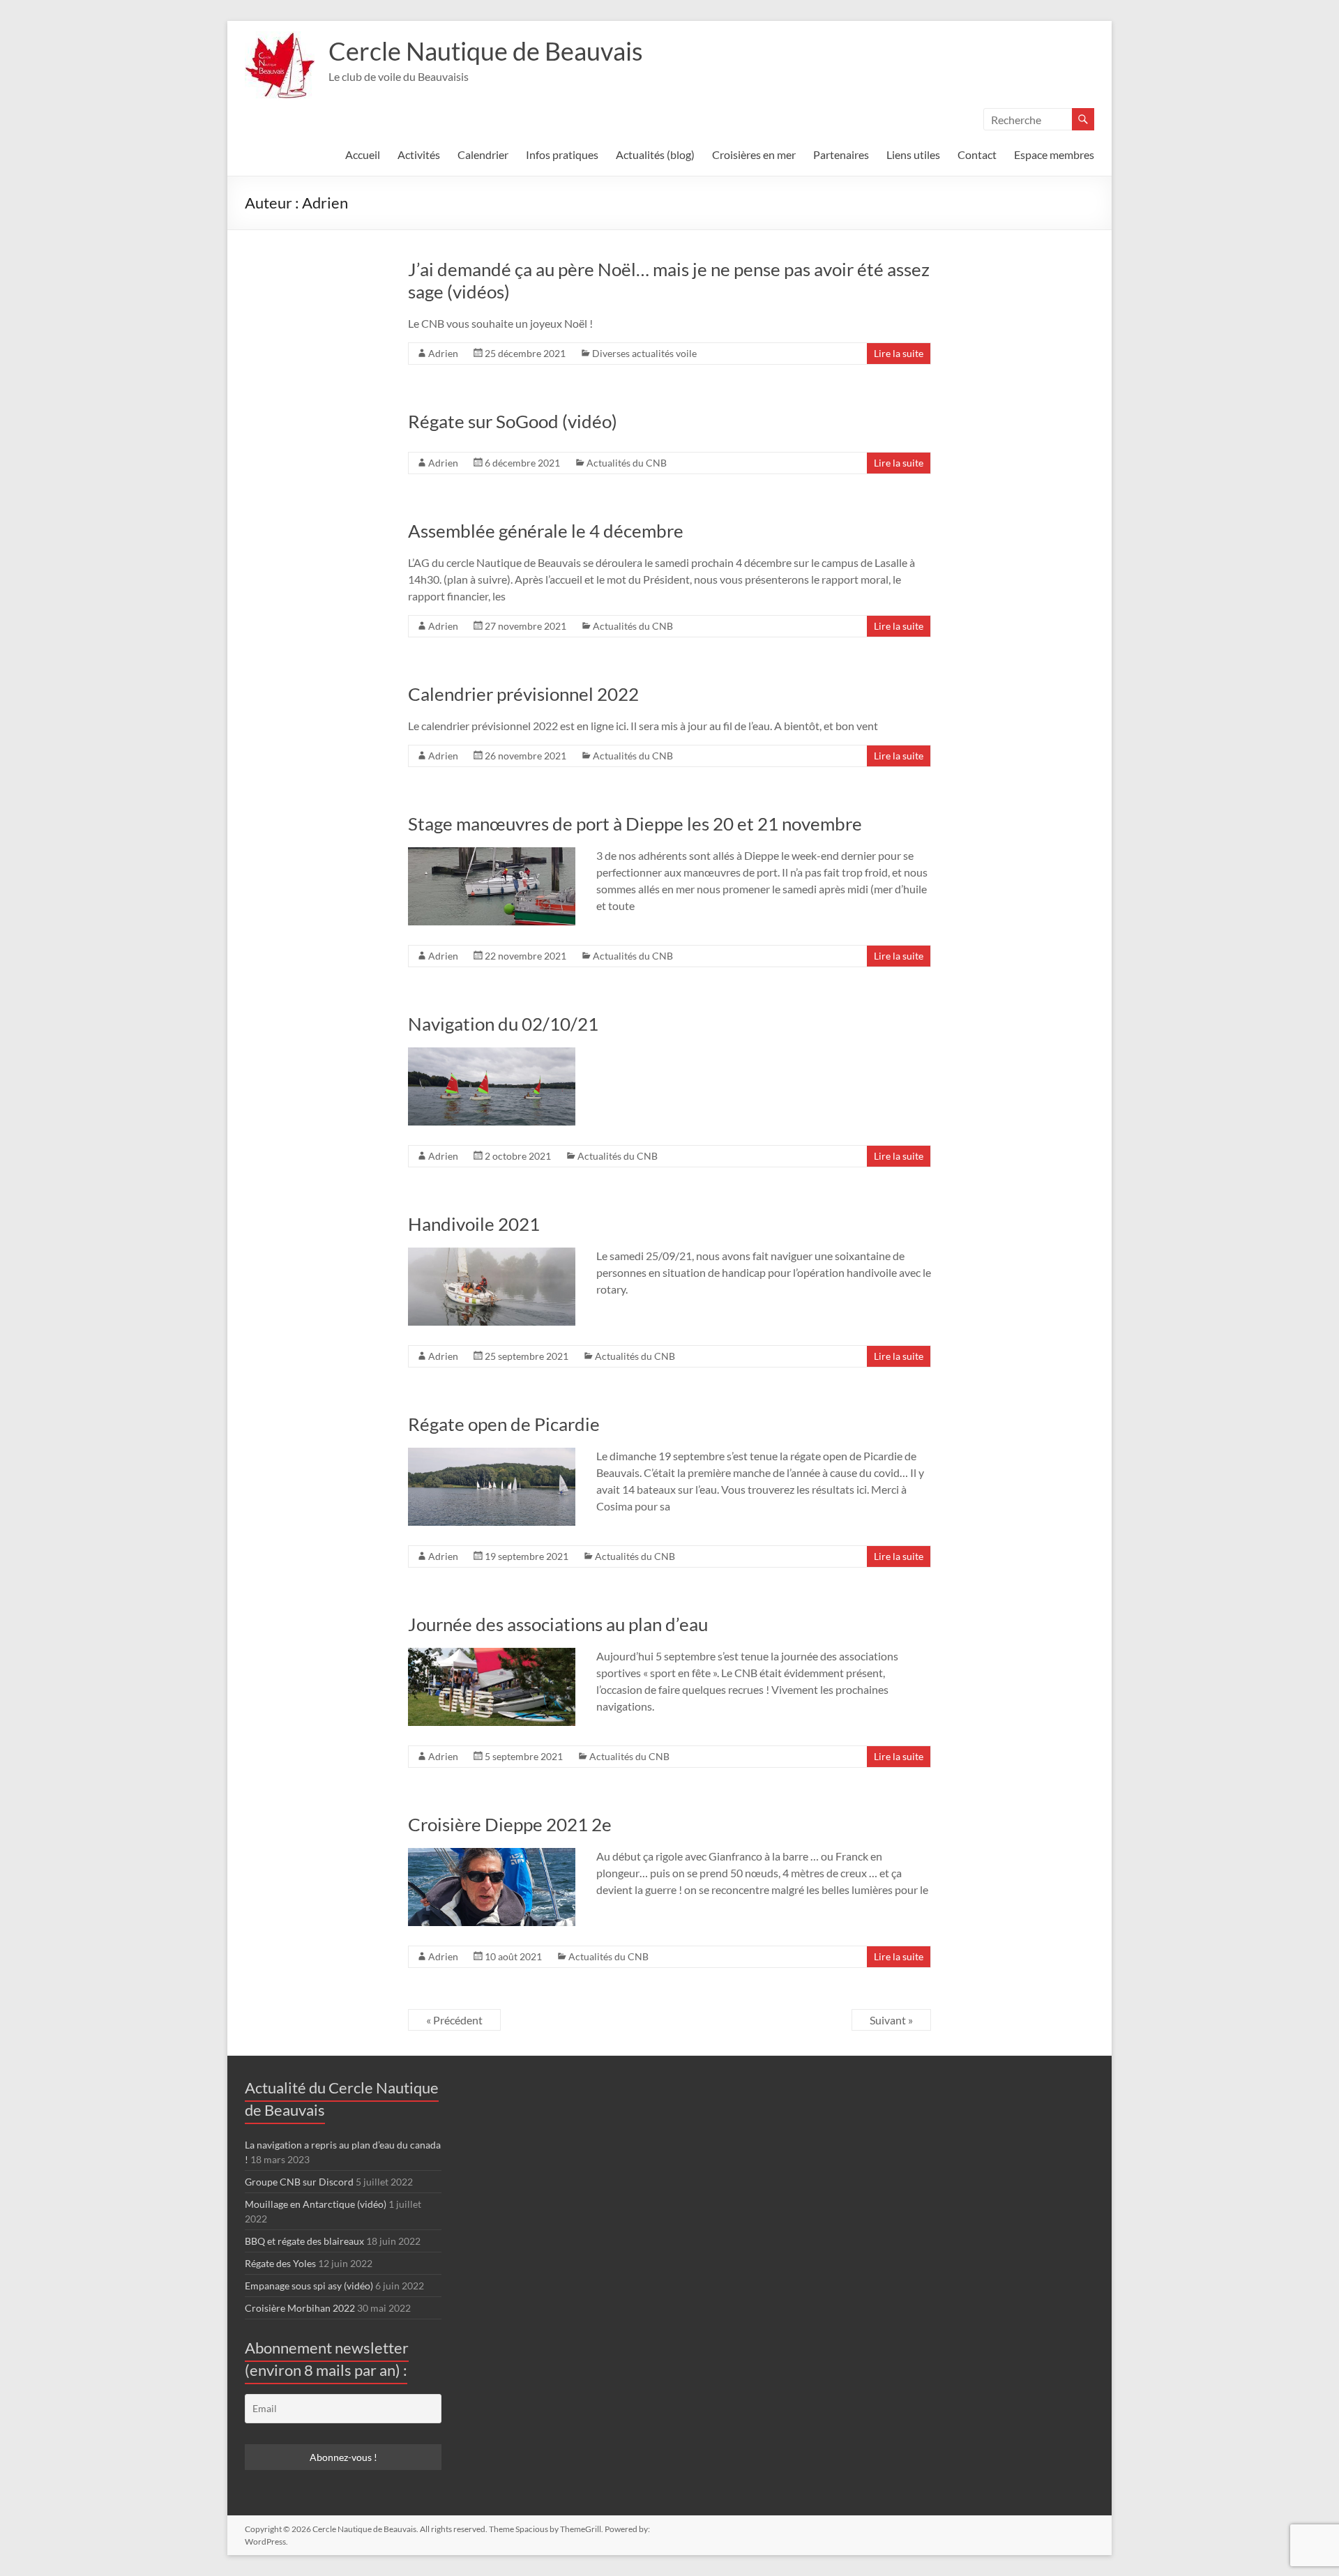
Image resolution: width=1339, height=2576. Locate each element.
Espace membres (1054, 154)
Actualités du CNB (627, 463)
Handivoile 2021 (474, 1224)
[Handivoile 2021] (492, 1254)
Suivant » (891, 2020)
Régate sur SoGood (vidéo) (513, 421)
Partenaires (841, 154)
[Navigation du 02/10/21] (492, 1054)
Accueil (363, 154)
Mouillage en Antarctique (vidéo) (316, 2204)
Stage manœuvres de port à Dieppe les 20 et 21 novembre (635, 824)
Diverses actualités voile (644, 353)
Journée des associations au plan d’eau (558, 1624)
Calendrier (483, 154)
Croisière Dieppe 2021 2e (510, 1824)
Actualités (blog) (655, 154)
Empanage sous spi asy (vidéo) (309, 2286)
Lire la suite (899, 353)
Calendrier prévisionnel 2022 (523, 694)
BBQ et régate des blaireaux (304, 2241)
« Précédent (454, 2020)
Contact (977, 154)
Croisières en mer (754, 154)
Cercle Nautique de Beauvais (486, 51)
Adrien (443, 353)
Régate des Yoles (280, 2263)
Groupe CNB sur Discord (299, 2182)
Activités (419, 154)
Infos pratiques (562, 154)
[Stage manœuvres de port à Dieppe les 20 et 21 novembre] (492, 854)
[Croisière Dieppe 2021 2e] (492, 1855)
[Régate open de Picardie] (492, 1454)
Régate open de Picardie (504, 1424)
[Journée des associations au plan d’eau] (492, 1654)
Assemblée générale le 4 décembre (546, 531)
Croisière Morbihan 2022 (300, 2308)
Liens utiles (913, 154)
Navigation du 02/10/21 (503, 1024)
